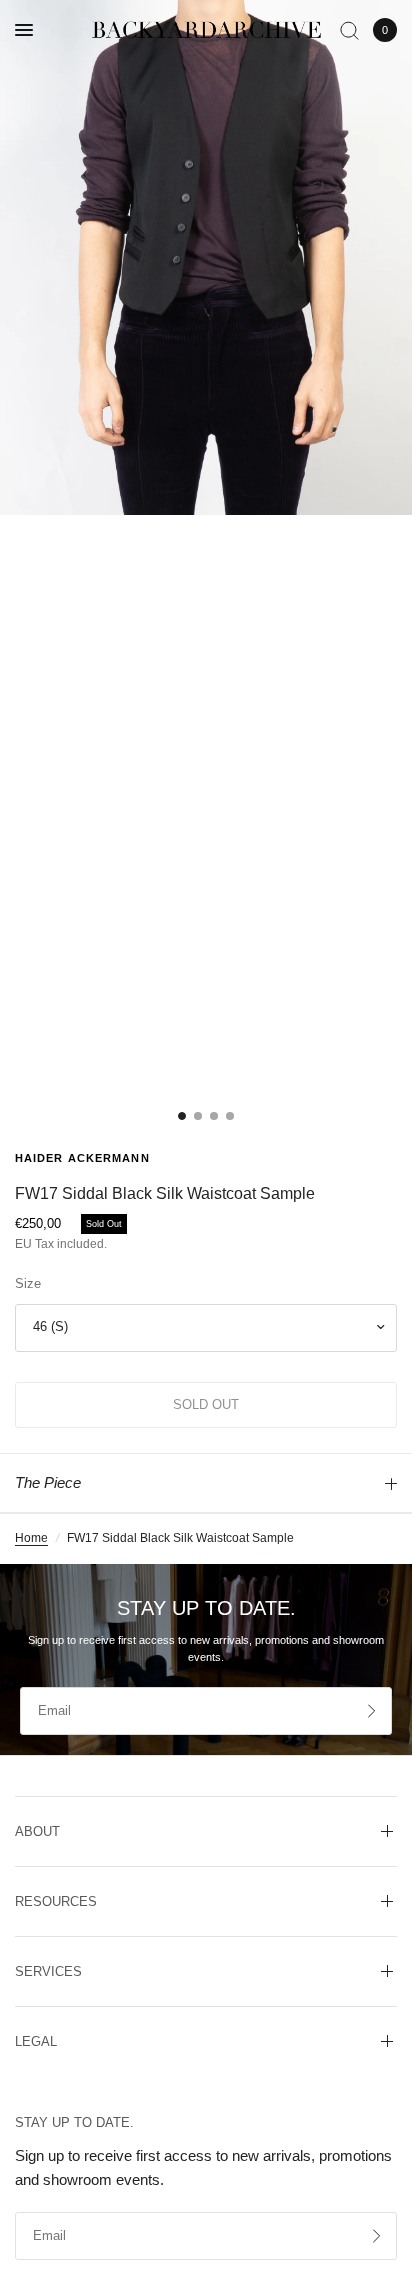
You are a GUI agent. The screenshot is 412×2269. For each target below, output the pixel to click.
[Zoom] (206, 257)
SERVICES (48, 1971)
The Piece (48, 1482)
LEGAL (36, 2041)
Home (31, 1538)
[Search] (349, 30)
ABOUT (37, 1831)
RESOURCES (56, 1901)
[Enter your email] (372, 1711)
